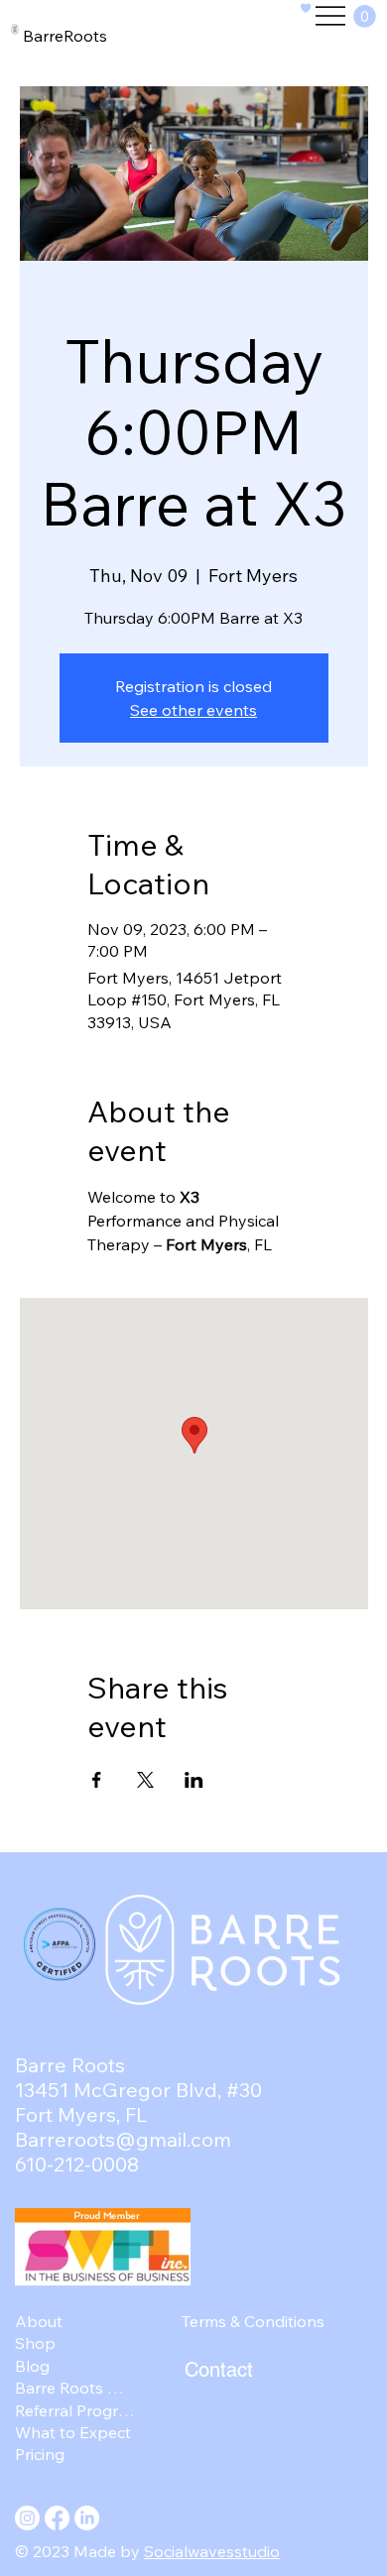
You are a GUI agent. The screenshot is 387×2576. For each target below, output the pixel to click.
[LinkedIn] (87, 2518)
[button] (365, 16)
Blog (32, 2366)
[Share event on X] (145, 1780)
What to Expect (73, 2432)
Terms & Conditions (253, 2321)
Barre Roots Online (75, 2388)
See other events (193, 710)
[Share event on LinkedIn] (194, 1780)
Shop (35, 2343)
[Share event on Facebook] (97, 1780)
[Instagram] (27, 2518)
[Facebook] (57, 2518)
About (39, 2321)
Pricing (40, 2454)
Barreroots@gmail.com (123, 2139)
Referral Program (75, 2410)
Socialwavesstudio (212, 2551)
